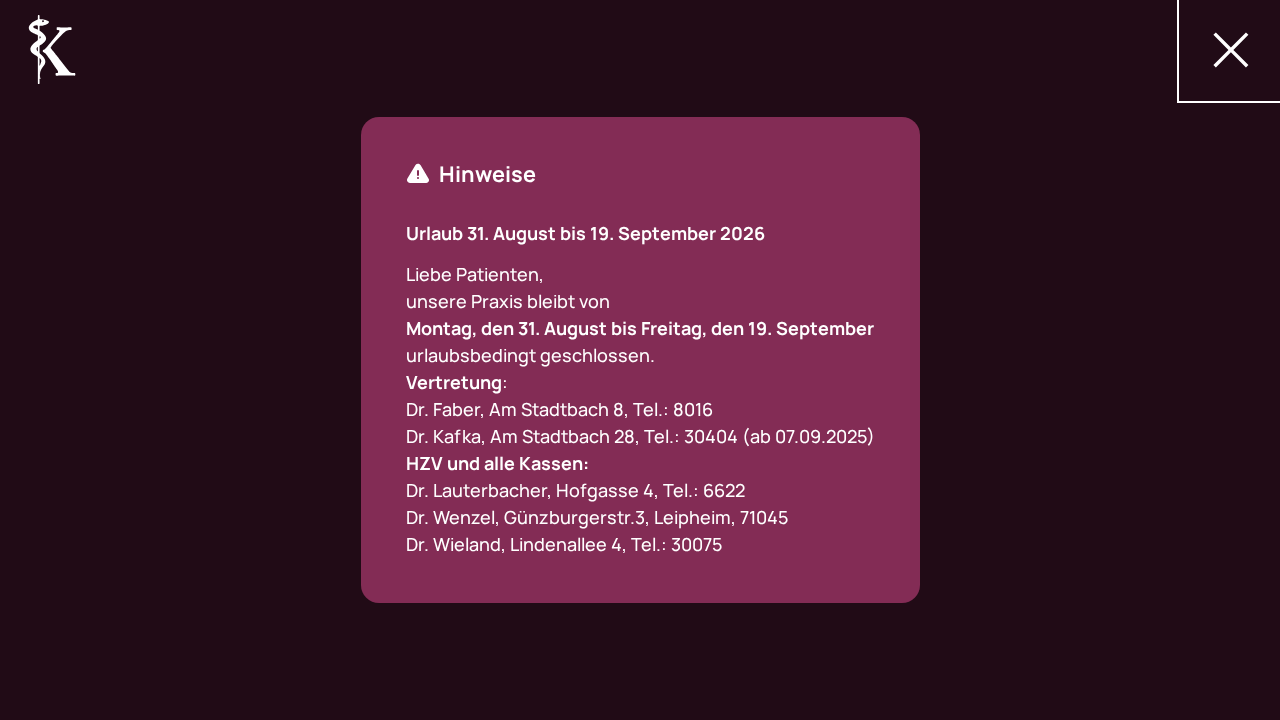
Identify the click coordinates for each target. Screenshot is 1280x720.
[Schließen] (1230, 49)
